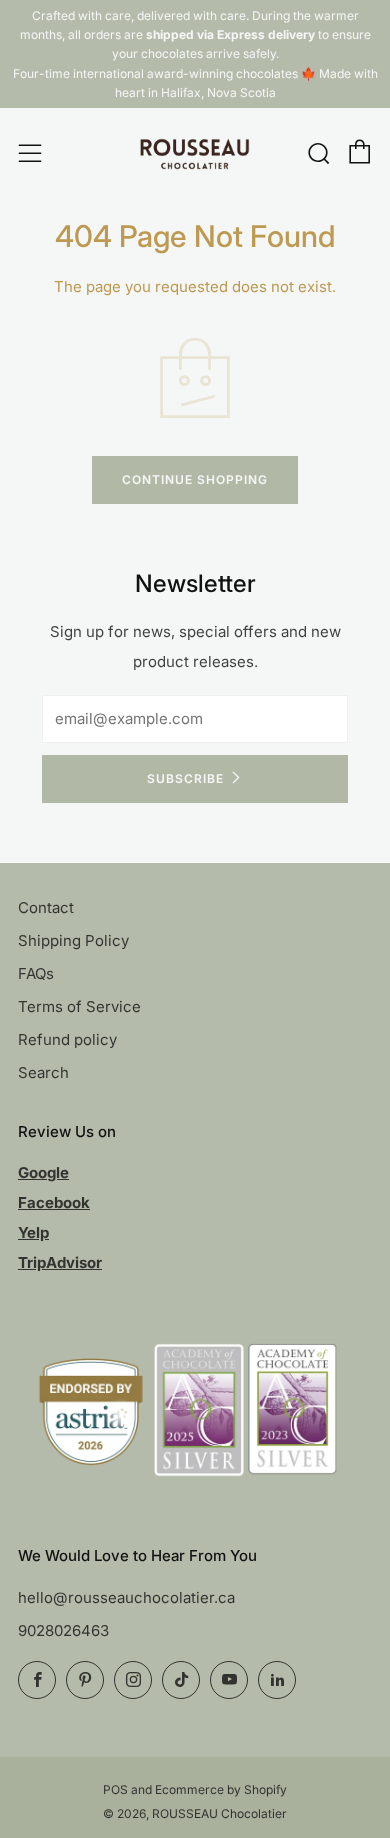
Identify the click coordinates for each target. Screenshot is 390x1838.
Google (43, 1172)
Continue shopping (195, 479)
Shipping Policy (73, 940)
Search (43, 1072)
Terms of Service (79, 1006)
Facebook (54, 1202)
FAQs (36, 973)
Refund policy (67, 1039)
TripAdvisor (60, 1262)
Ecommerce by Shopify (221, 1789)
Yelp (33, 1232)
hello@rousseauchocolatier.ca (126, 1597)
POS (115, 1789)
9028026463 (63, 1630)
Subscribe (185, 778)
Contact (46, 907)
